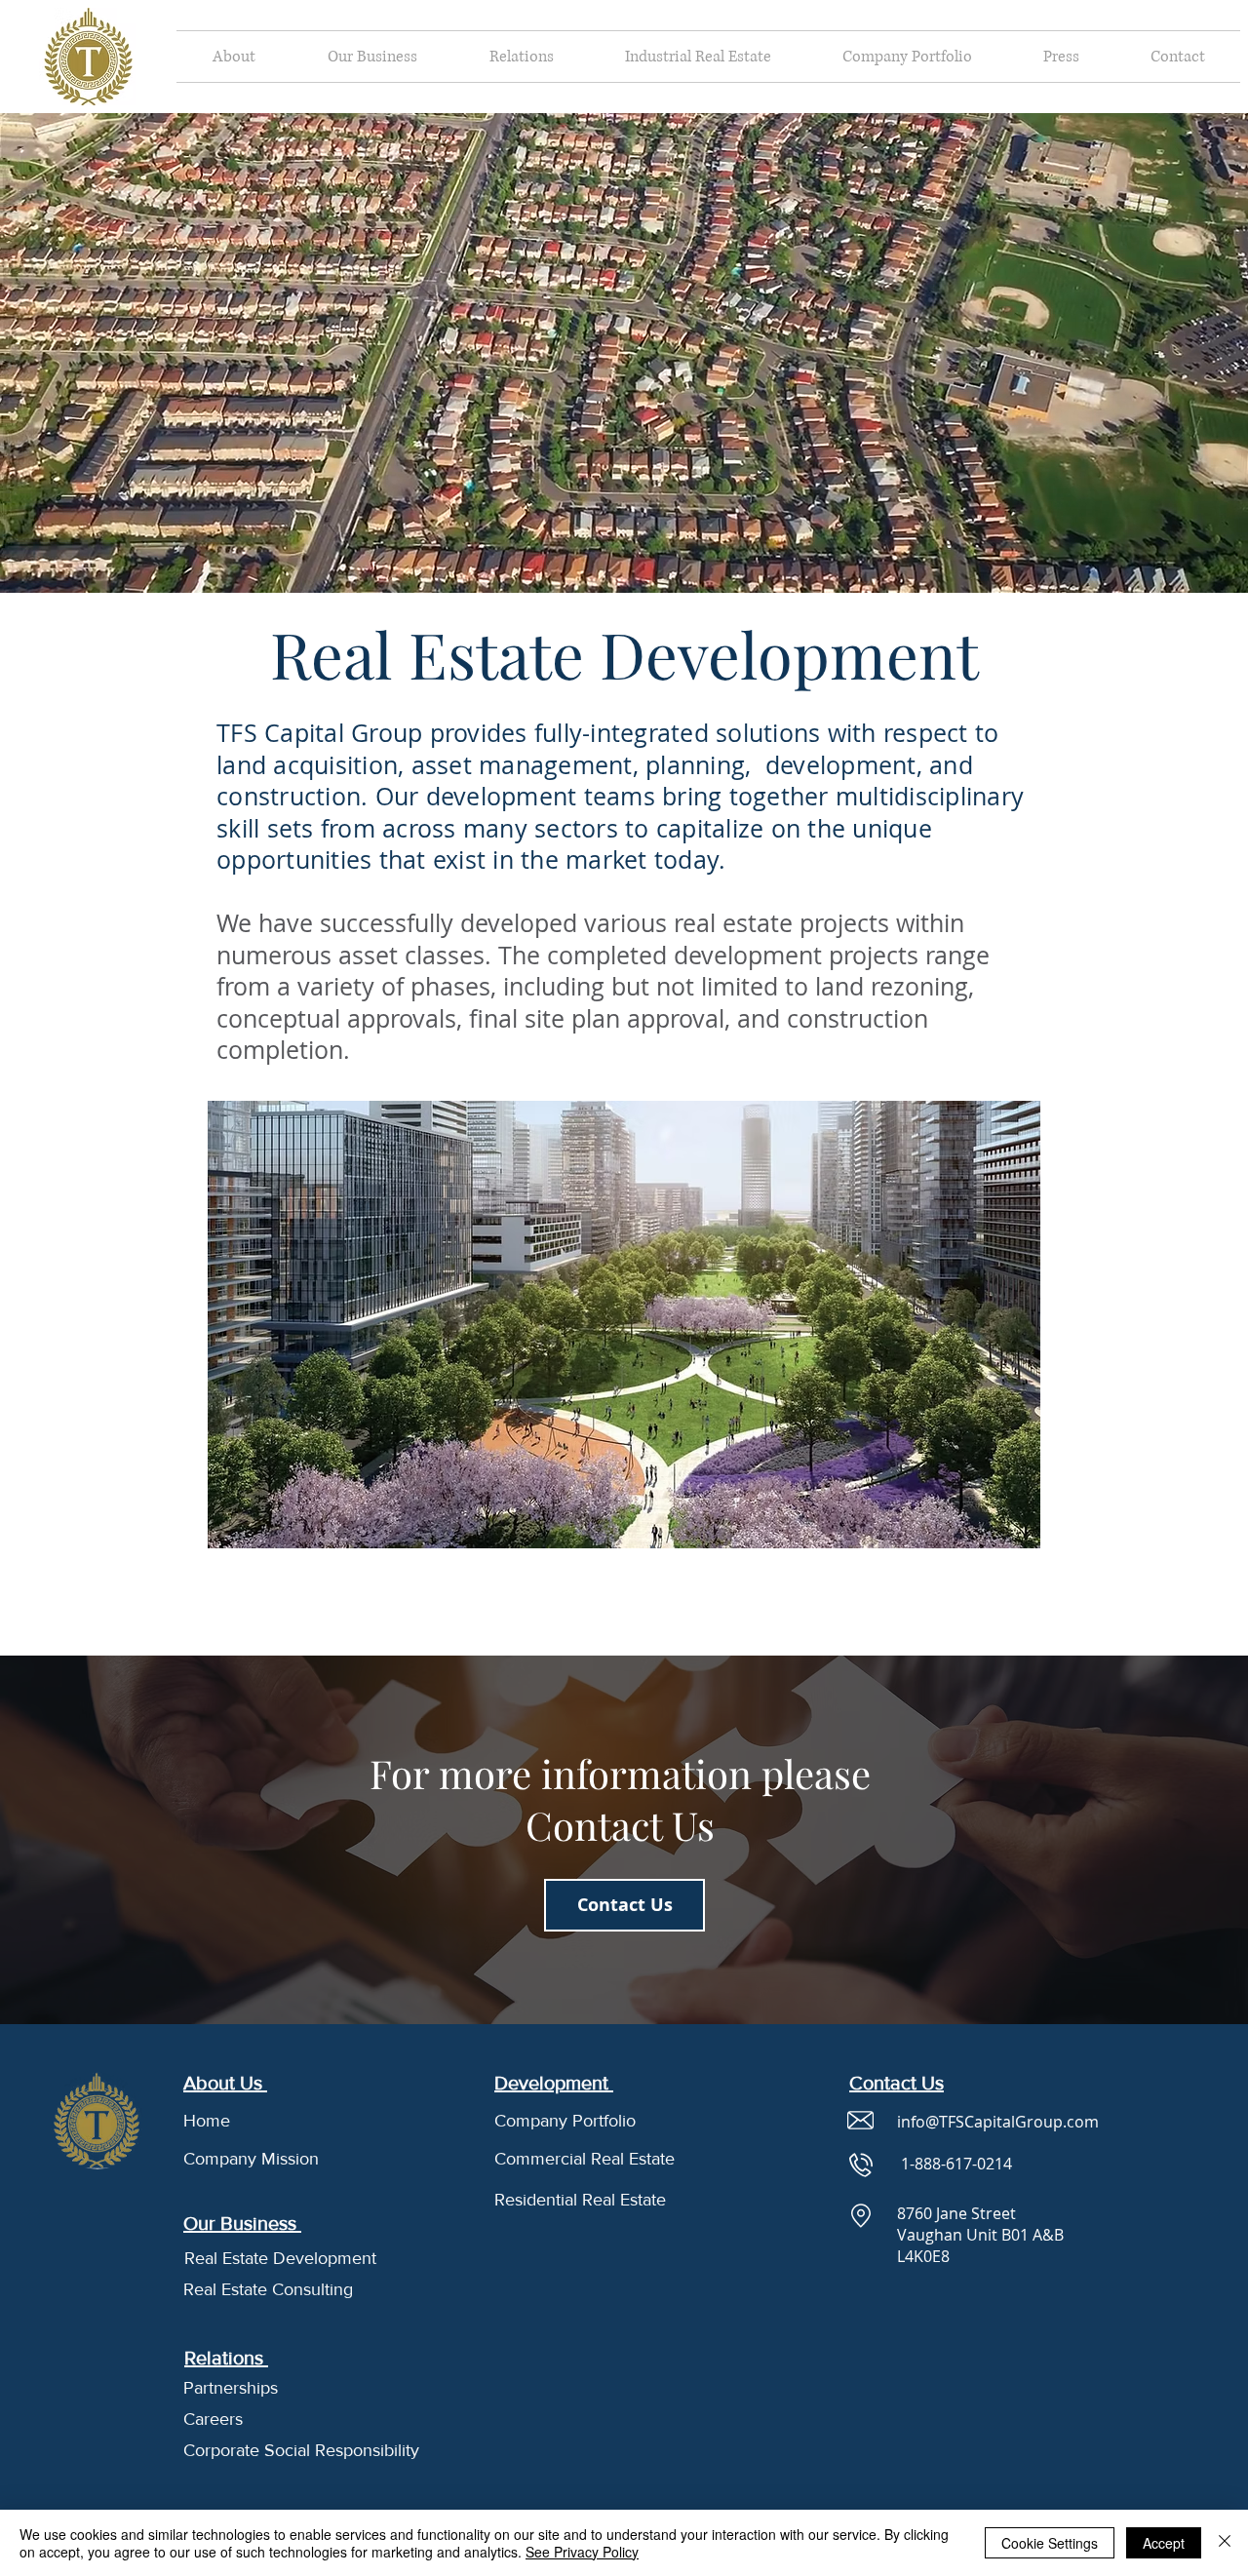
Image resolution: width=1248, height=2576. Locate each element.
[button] (234, 57)
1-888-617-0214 (956, 2164)
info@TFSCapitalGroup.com (998, 2122)
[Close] (1225, 2543)
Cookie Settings (1050, 2543)
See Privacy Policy (582, 2552)
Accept (1164, 2543)
